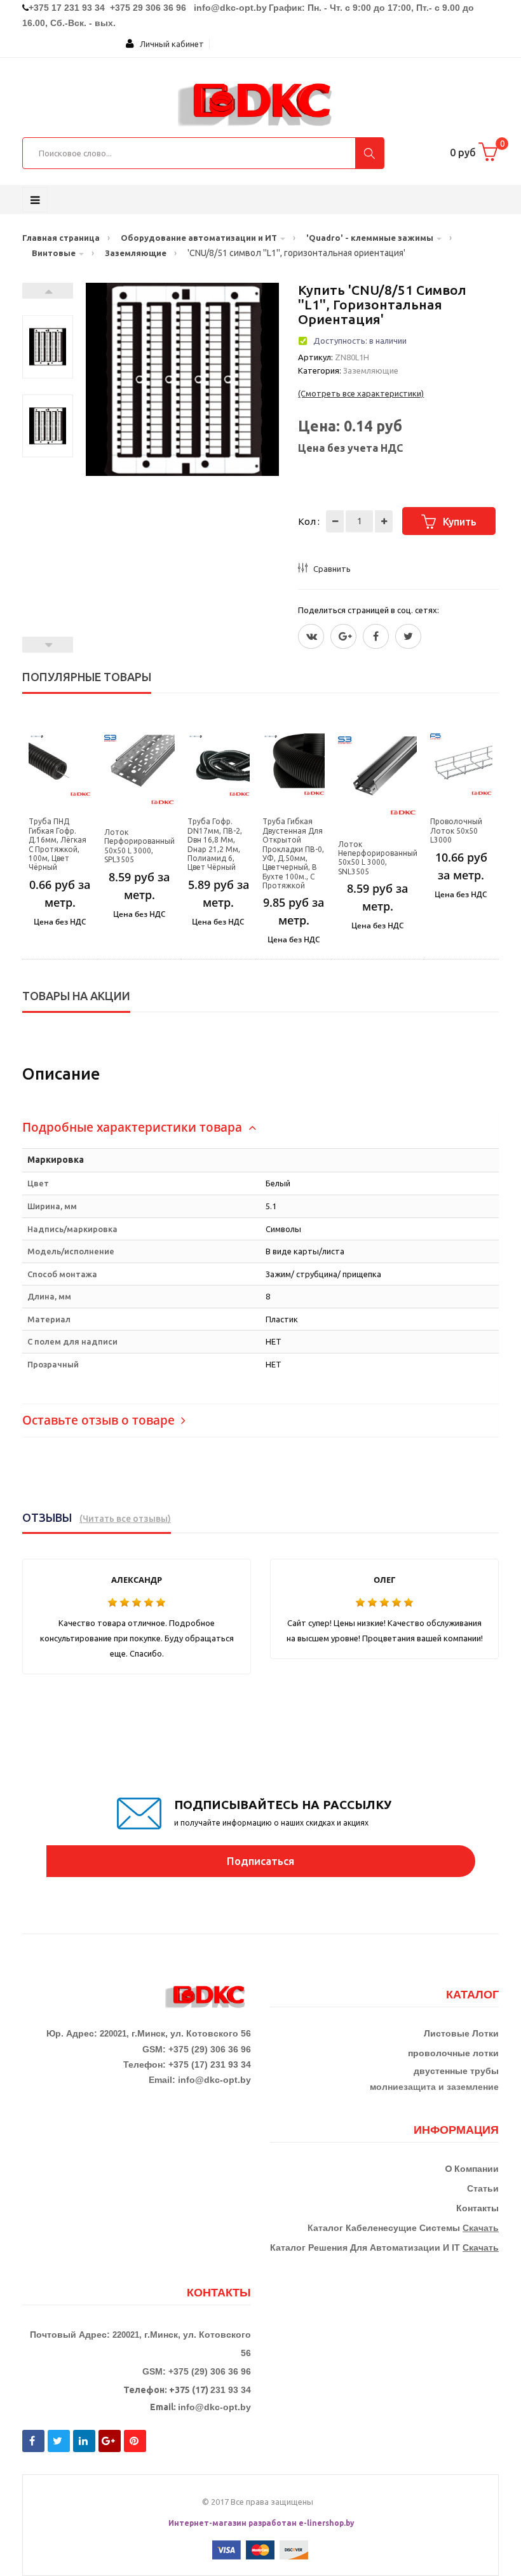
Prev (48, 645)
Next (48, 291)
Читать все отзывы (125, 1519)
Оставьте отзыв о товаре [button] (100, 1420)
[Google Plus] (343, 636)
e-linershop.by (327, 2523)
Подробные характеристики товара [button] (134, 1127)
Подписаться (260, 1861)
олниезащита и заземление (437, 2087)
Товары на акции (76, 996)
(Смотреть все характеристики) (361, 393)
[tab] (260, 1128)
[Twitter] (311, 636)
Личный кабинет (169, 44)
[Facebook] (376, 636)
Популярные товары (87, 677)
